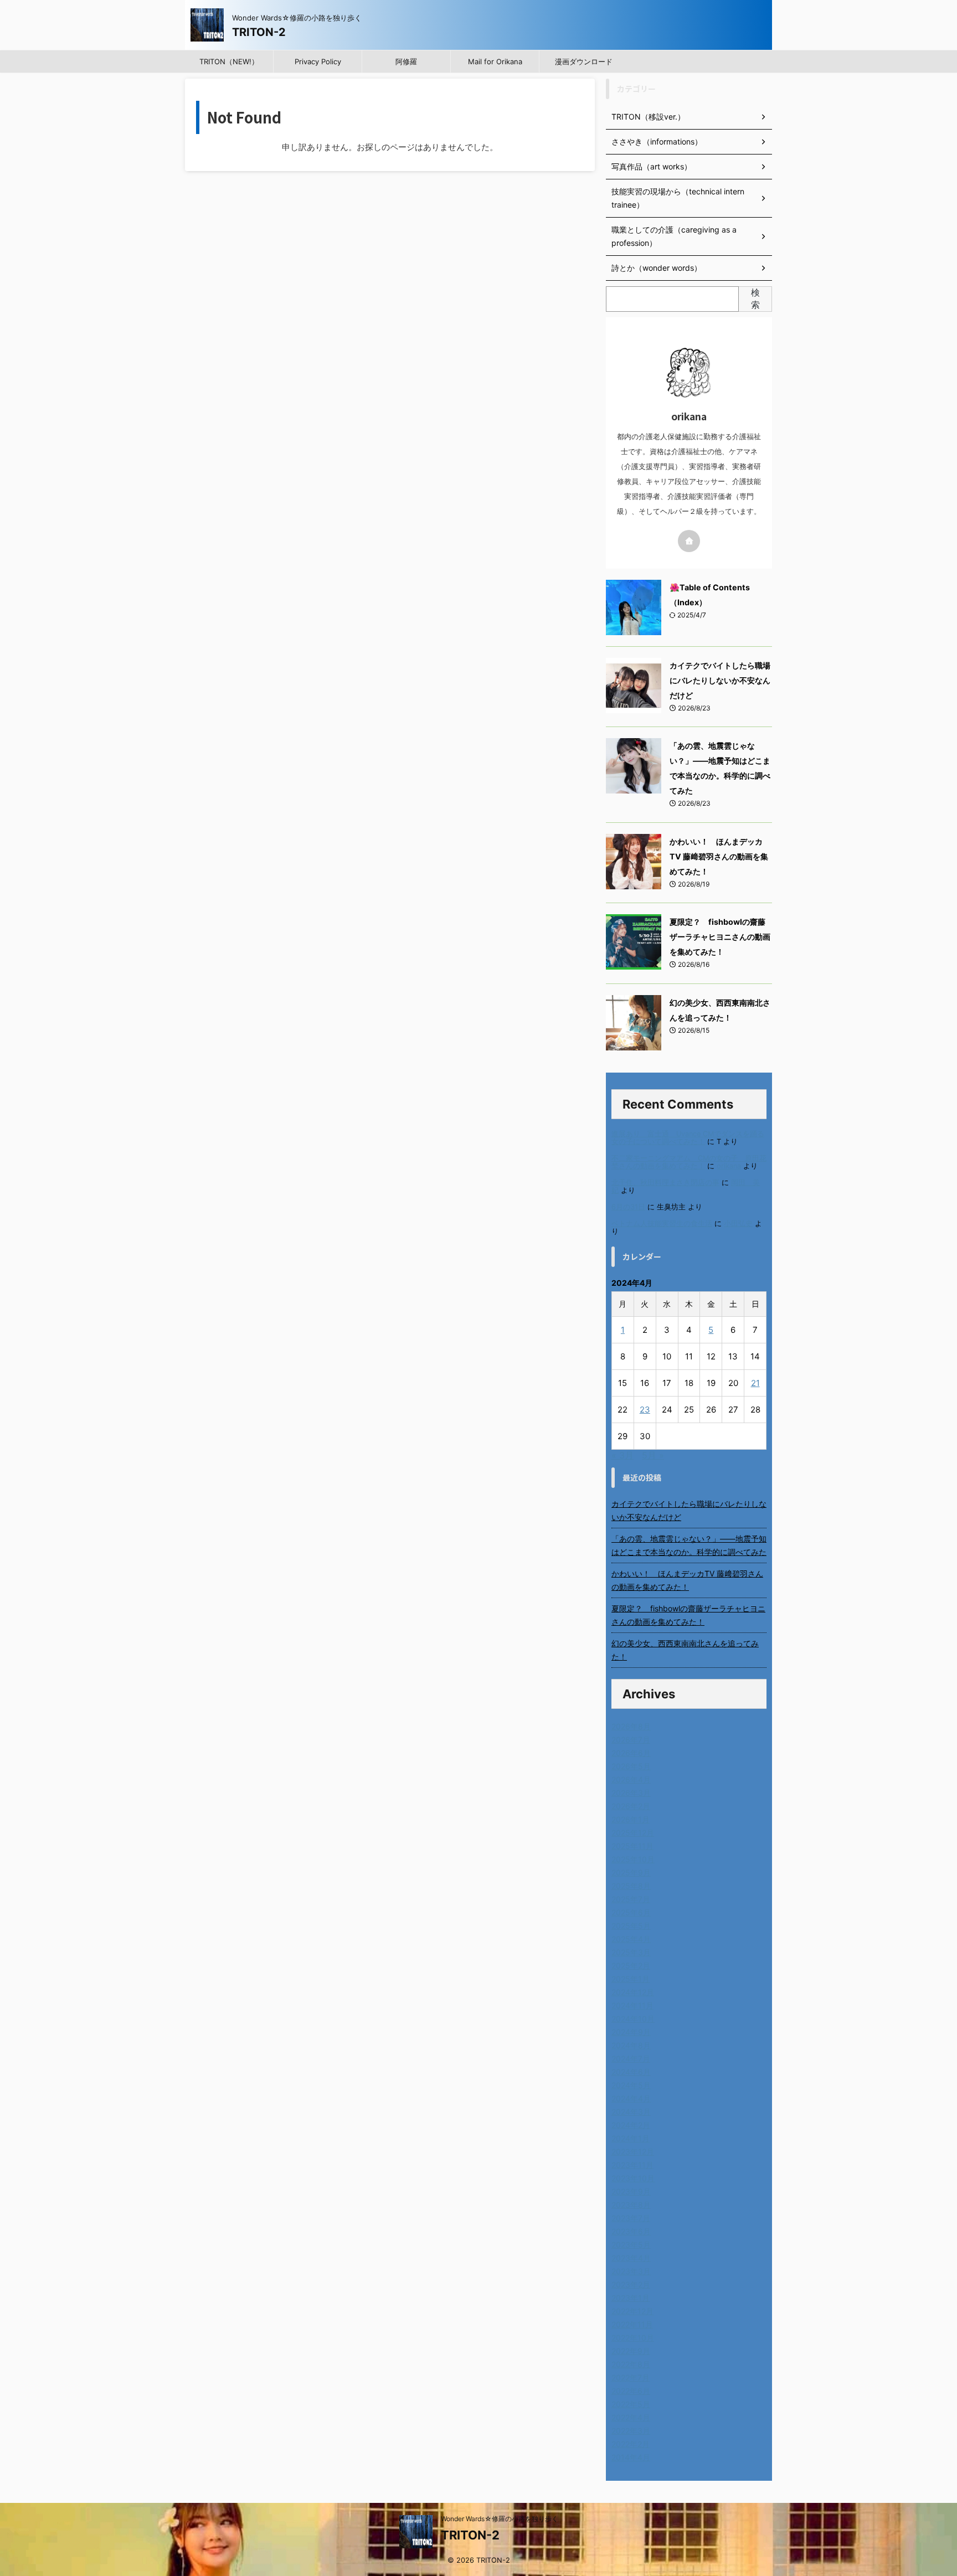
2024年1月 (631, 2138)
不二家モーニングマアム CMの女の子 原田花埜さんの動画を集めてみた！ (689, 1162)
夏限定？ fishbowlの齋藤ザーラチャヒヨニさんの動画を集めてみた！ (720, 937)
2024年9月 (631, 2032)
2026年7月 (631, 1740)
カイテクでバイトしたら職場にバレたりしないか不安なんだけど (720, 680)
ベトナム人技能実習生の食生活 (662, 1223)
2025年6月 (631, 1912)
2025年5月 (631, 1926)
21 (755, 1383)
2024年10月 (633, 2019)
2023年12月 (633, 2152)
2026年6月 (631, 1753)
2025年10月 (633, 1859)
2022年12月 (632, 2311)
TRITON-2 (259, 32)
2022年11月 (632, 2324)
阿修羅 (406, 61)
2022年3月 (631, 2431)
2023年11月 (632, 2165)
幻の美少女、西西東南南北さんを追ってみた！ (685, 1650)
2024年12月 (633, 1992)
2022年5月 (631, 2404)
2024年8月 (631, 2045)
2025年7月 (631, 1899)
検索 (755, 298)
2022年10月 (633, 2338)
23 (645, 1410)
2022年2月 (631, 2444)
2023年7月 (631, 2218)
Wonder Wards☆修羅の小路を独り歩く (500, 2519)
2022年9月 (631, 2351)
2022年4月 (631, 2417)
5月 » (653, 1455)
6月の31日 (628, 1207)
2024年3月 (631, 2112)
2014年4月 (631, 2457)
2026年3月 (631, 1793)
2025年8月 (631, 1886)
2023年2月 (631, 2284)
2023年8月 (631, 2205)
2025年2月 (631, 1966)
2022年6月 (631, 2391)
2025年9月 (631, 1872)
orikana (729, 1166)
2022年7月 (631, 2377)
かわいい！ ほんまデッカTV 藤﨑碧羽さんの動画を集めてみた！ (719, 856)
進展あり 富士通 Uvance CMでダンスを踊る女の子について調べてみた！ (688, 1138)
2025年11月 (632, 1846)
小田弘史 (738, 1223)
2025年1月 (631, 1979)
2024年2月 (631, 2125)
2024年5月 (631, 2085)
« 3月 (622, 1455)
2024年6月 (631, 2072)
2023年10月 (633, 2178)
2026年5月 (631, 1766)
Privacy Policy (318, 61)
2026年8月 (631, 1726)
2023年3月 (631, 2271)
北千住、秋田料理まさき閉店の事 (665, 1183)
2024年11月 (632, 2005)
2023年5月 (631, 2245)
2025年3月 (631, 1952)
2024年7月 (631, 2059)
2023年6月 (631, 2231)
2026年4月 (631, 1779)
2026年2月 (631, 1806)
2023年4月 (631, 2258)
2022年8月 (631, 2364)
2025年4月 (631, 1939)
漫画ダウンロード (584, 61)
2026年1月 (631, 1819)
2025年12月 (633, 1833)
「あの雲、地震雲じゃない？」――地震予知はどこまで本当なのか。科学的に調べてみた (689, 1545)
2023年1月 (631, 2298)
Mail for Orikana (495, 61)
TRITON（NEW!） (229, 61)
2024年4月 (631, 2098)
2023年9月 (631, 2191)
